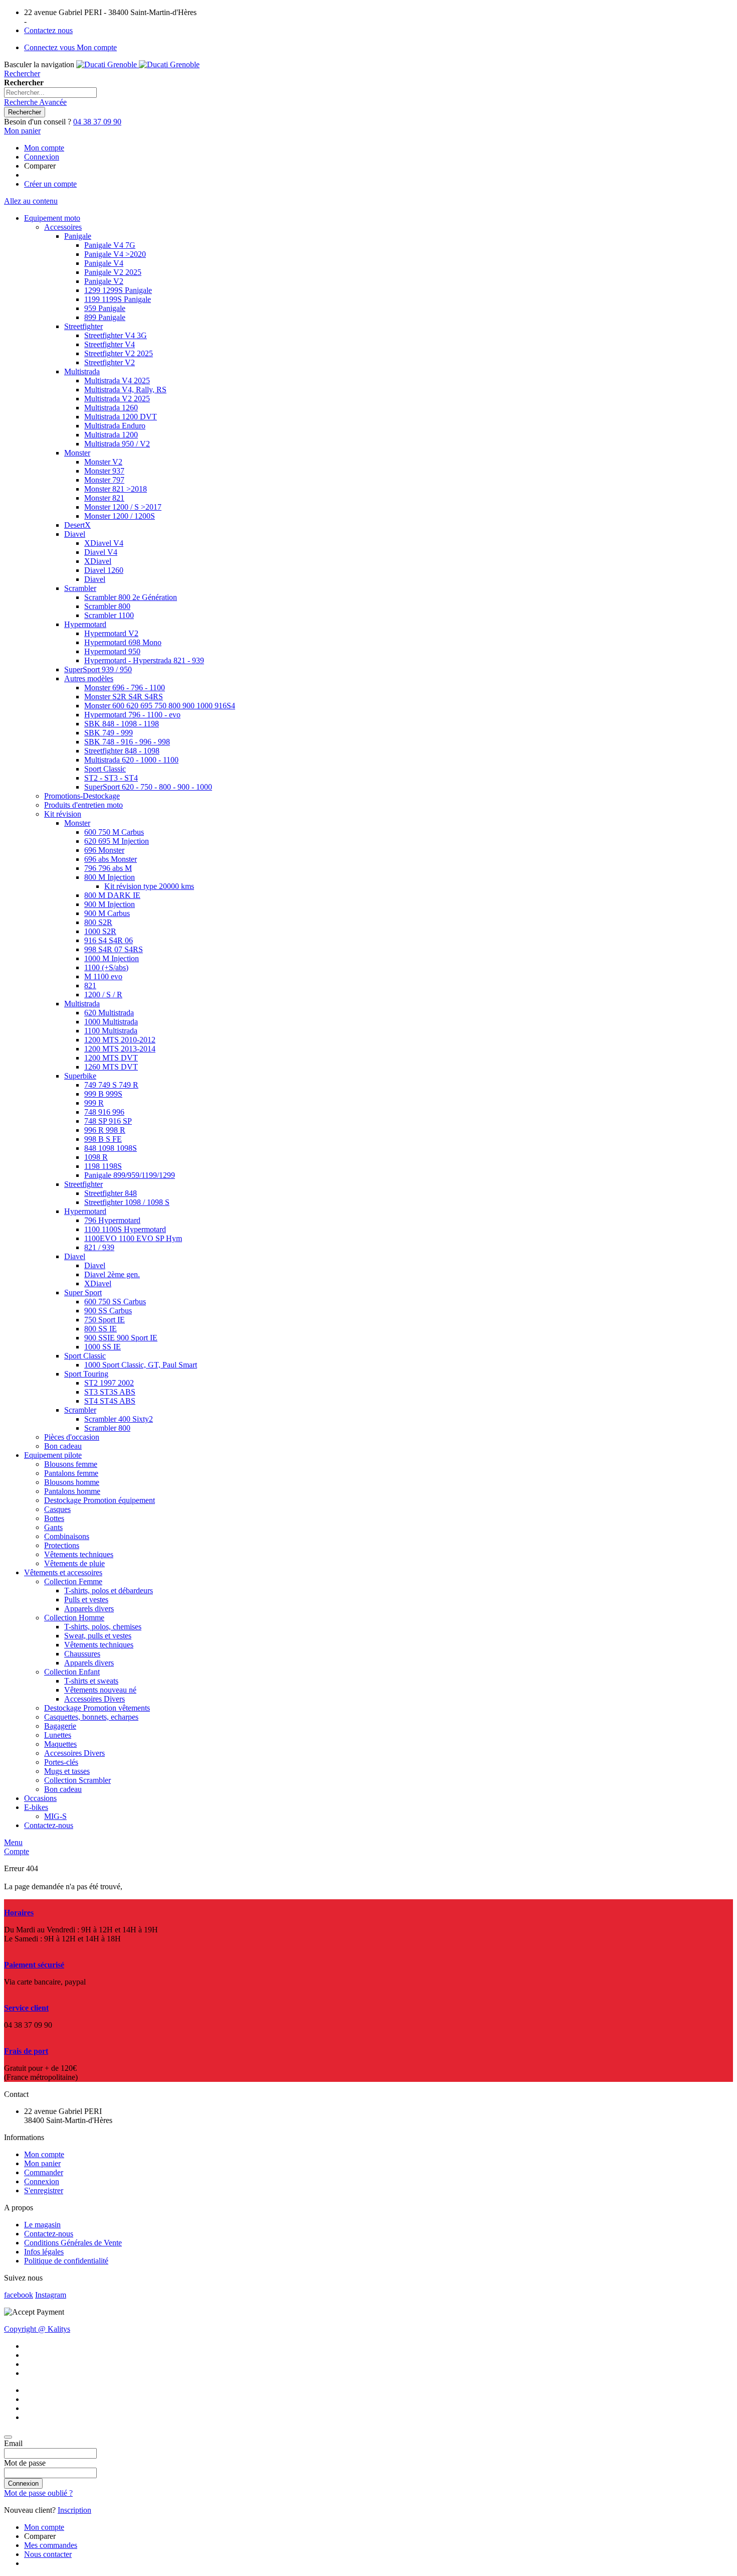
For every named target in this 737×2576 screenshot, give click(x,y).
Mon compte (44, 148)
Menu (13, 1842)
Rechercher (22, 73)
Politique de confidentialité (66, 2261)
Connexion (42, 157)
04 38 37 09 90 (97, 122)
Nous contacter (48, 2554)
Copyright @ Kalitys (37, 2329)
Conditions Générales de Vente (73, 2243)
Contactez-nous (49, 2234)
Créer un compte (50, 184)
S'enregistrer (44, 2190)
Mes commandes (51, 2545)
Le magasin (42, 2225)
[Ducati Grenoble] (138, 64)
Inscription (74, 2510)
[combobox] (50, 93)
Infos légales (44, 2252)
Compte (17, 1851)
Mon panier (42, 2163)
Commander (44, 2172)
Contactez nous (48, 30)
